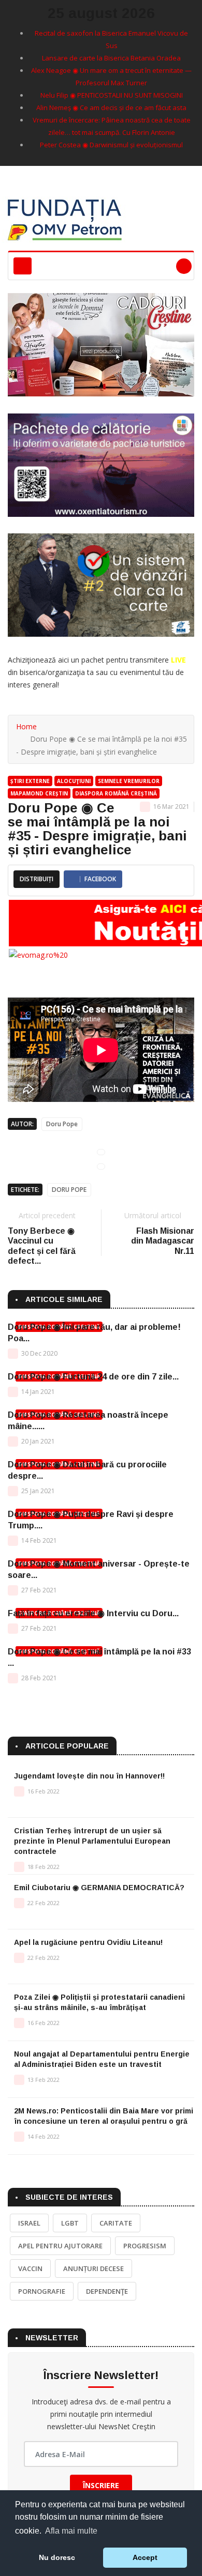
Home (26, 726)
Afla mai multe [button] (71, 2531)
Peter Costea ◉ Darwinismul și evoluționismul (111, 145)
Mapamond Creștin (39, 793)
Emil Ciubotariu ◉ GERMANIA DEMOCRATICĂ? (99, 1888)
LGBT (70, 2223)
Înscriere (101, 2485)
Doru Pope (62, 1124)
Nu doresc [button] (57, 2557)
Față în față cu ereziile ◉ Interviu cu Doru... (93, 1613)
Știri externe (30, 781)
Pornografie (42, 2291)
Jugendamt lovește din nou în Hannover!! (89, 1776)
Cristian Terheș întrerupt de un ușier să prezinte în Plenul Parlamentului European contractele (92, 1841)
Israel (29, 2223)
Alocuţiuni (74, 781)
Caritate (116, 2223)
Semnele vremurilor (129, 781)
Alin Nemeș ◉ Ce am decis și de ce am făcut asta (111, 108)
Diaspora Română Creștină (116, 793)
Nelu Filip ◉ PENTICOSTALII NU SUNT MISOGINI (112, 95)
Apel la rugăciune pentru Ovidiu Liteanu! (88, 1942)
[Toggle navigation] (23, 266)
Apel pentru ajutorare (60, 2246)
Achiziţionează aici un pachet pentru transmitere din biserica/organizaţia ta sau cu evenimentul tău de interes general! (97, 672)
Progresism (145, 2246)
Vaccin (30, 2268)
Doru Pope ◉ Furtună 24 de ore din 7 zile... (93, 1377)
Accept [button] (145, 2557)
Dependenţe (107, 2291)
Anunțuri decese (93, 2268)
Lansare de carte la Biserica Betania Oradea (111, 58)
